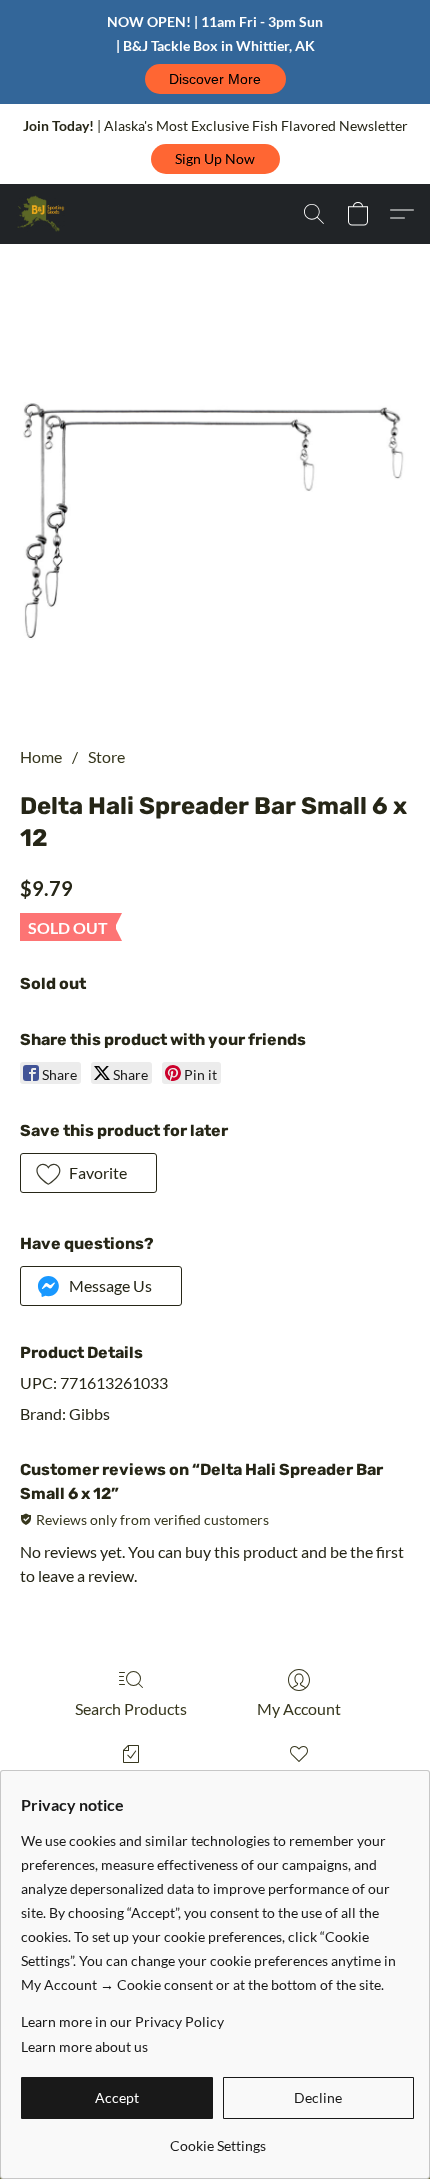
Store (106, 756)
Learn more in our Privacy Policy (122, 2021)
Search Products (131, 1708)
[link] (217, 2138)
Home (41, 756)
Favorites (298, 1782)
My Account (299, 1708)
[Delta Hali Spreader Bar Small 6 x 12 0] (215, 519)
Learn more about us (84, 2046)
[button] (215, 79)
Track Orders (131, 1782)
